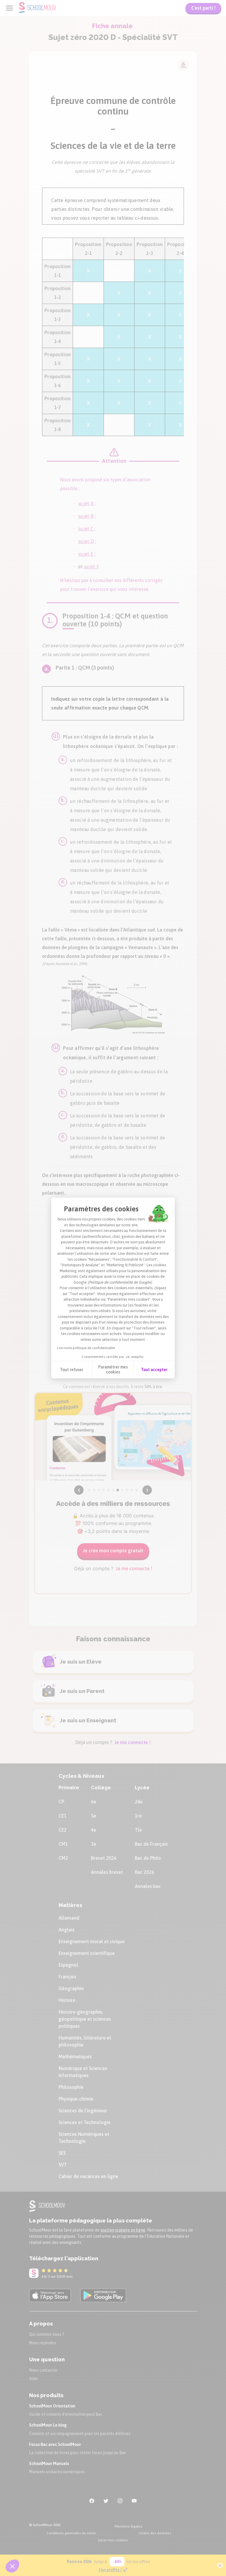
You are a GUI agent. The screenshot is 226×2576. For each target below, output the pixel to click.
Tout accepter (154, 1370)
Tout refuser (72, 1370)
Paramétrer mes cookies (113, 1370)
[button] (12, 2566)
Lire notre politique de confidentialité (86, 1348)
